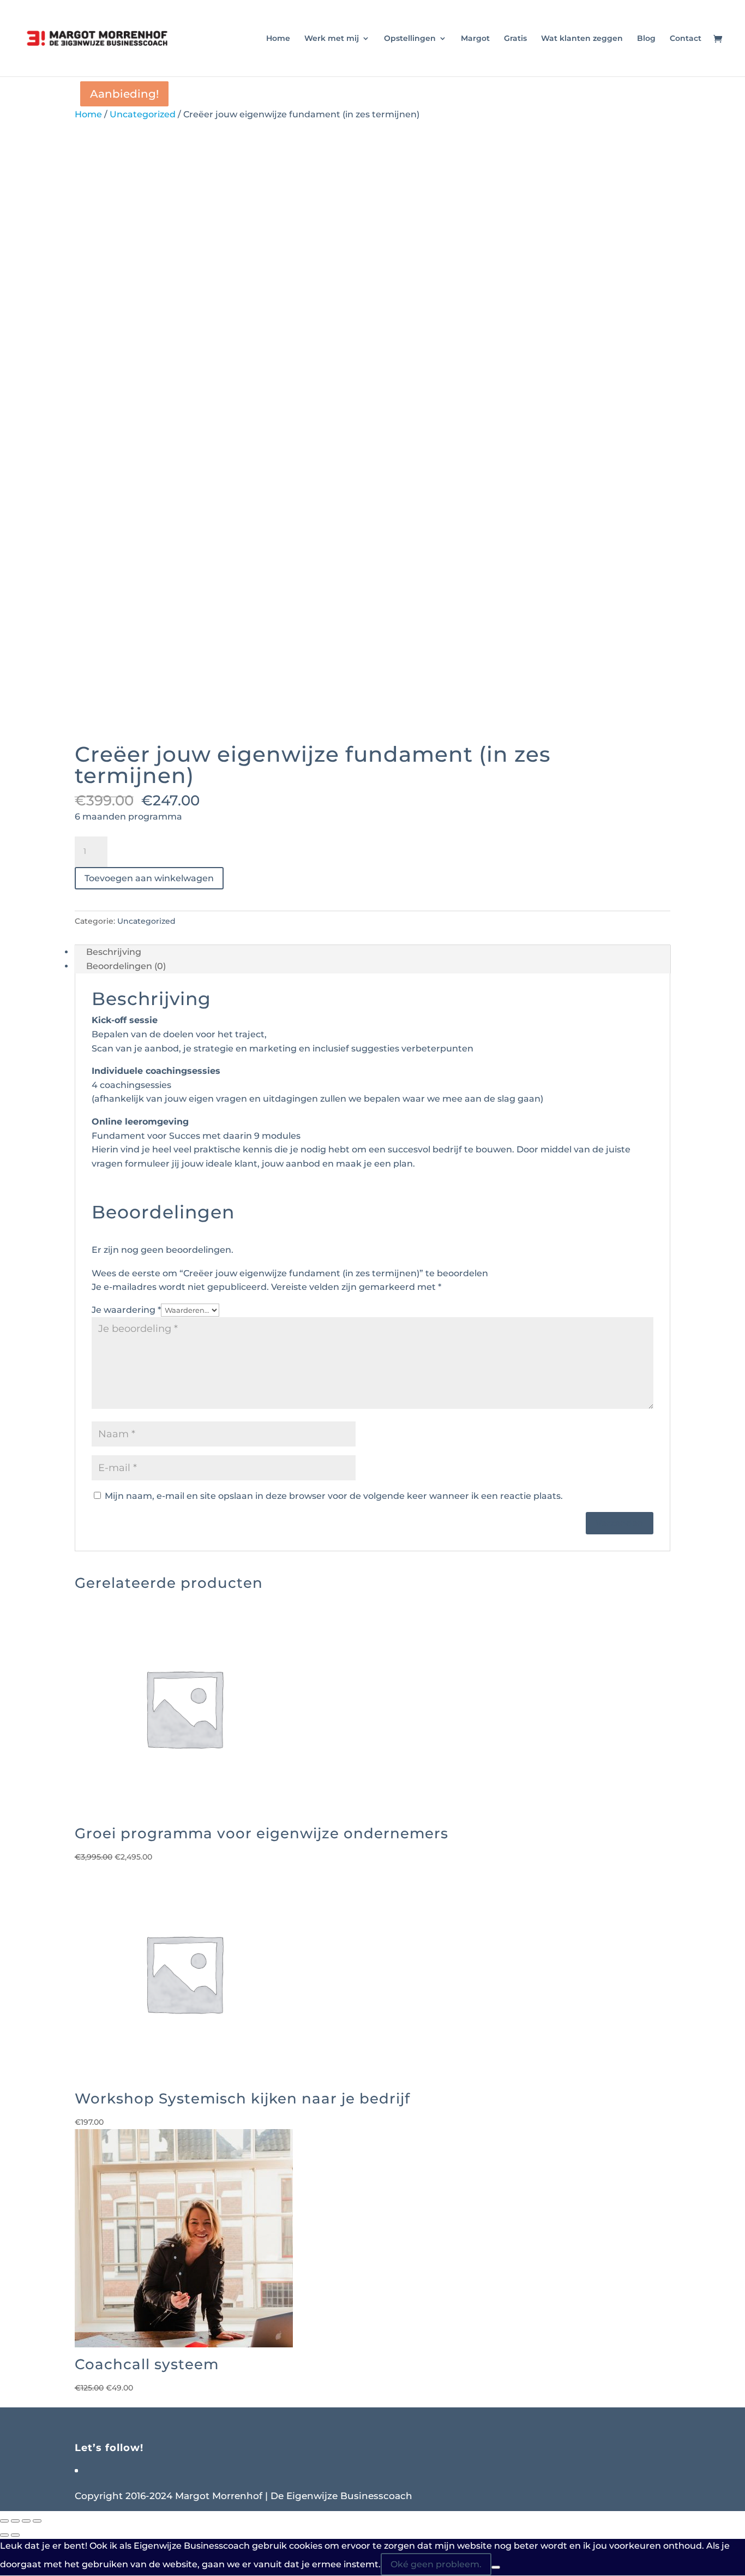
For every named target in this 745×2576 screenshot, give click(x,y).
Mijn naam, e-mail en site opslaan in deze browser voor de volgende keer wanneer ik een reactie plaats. (334, 1496)
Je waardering (126, 1310)
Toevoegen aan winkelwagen (149, 878)
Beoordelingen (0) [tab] (126, 966)
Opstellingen (410, 39)
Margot (475, 39)
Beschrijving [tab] (114, 952)
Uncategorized (143, 114)
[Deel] (26, 2521)
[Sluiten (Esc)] (37, 2521)
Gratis (515, 39)
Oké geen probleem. (436, 2564)
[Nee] (496, 2567)
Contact (686, 39)
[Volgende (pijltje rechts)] (15, 2535)
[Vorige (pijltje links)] (4, 2535)
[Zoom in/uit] (4, 2521)
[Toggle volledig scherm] (15, 2521)
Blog (646, 39)
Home (278, 39)
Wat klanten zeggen (582, 39)
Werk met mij (332, 39)
